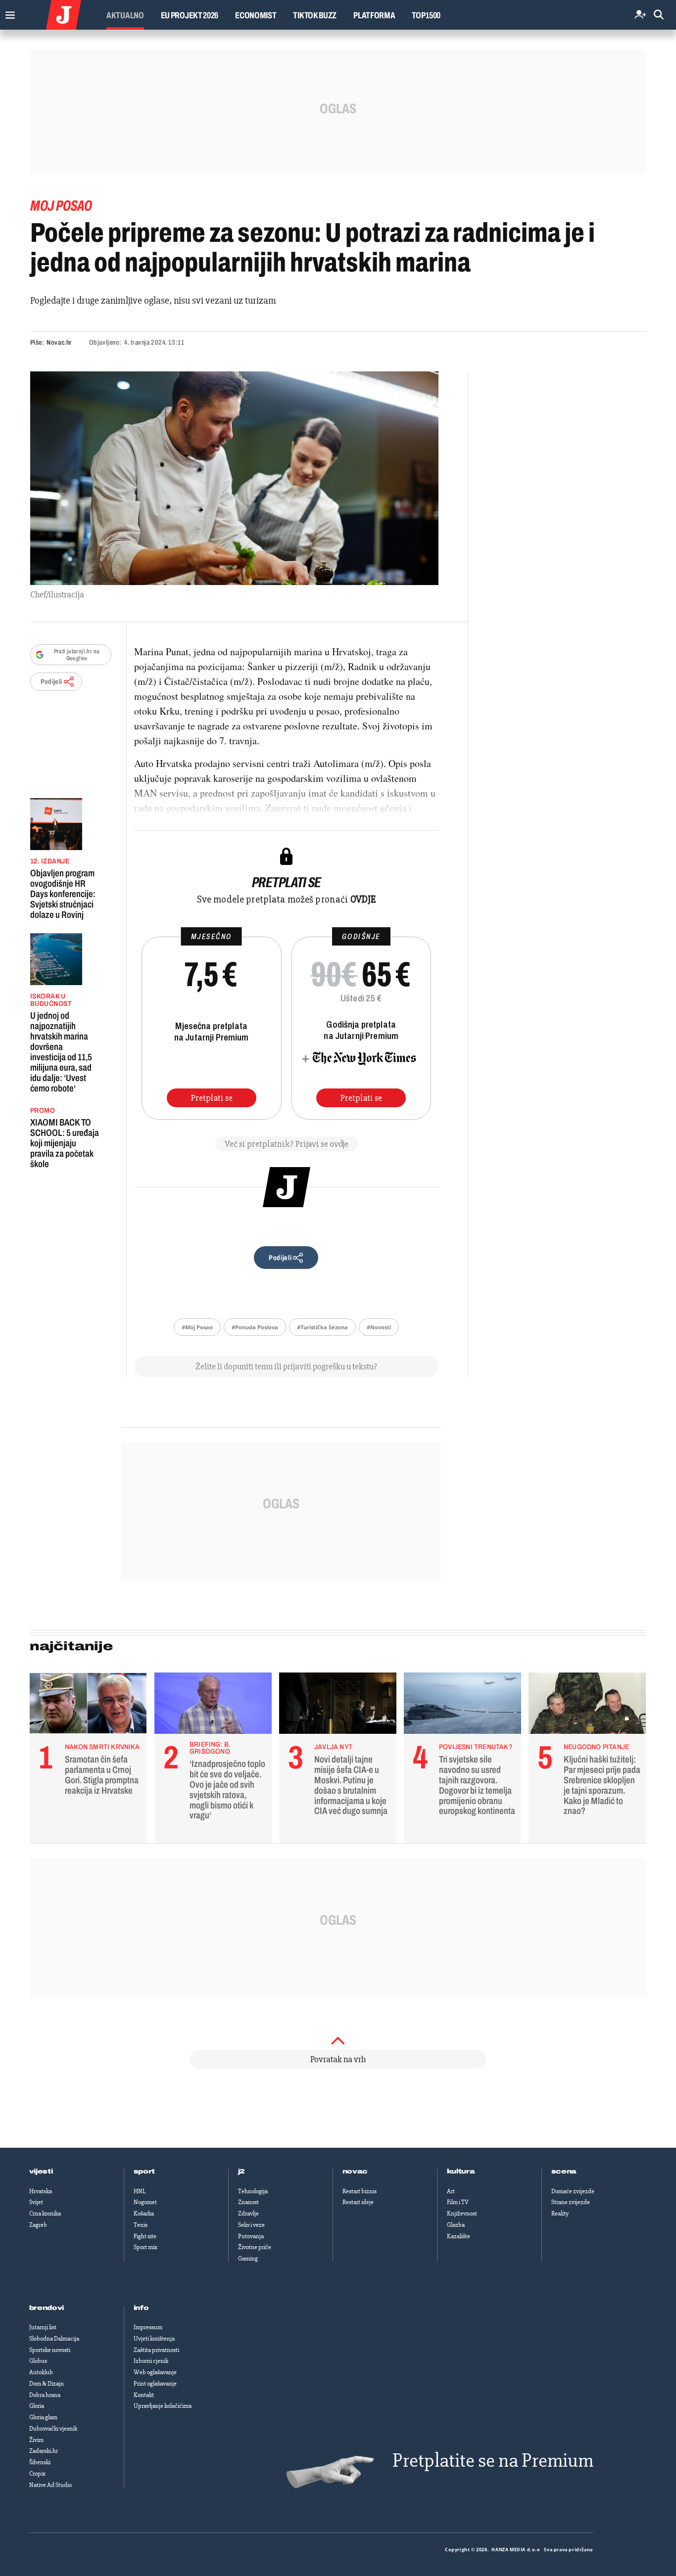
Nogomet (145, 2202)
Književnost (462, 2214)
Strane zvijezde (571, 2202)
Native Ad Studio (50, 2485)
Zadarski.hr (44, 2451)
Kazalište (459, 2236)
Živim (36, 2440)
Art (451, 2191)
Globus (38, 2361)
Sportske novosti (50, 2350)
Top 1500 (426, 15)
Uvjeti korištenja (154, 2339)
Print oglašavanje (155, 2384)
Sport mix (145, 2247)
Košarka (144, 2214)
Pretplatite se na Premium (493, 2461)
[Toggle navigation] (8, 13)
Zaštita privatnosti (156, 2350)
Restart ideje (358, 2202)
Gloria (37, 2406)
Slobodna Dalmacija (54, 2339)
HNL (140, 2191)
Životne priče (255, 2247)
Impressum (148, 2327)
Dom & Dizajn (47, 2384)
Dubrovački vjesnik (53, 2429)
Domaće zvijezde (573, 2191)
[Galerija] (234, 478)
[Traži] (659, 15)
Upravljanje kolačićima (163, 2406)
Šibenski (40, 2462)
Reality (560, 2214)
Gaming (248, 2259)
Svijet (36, 2202)
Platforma (374, 15)
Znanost (248, 2202)
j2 (241, 2171)
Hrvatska (41, 2191)
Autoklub (41, 2372)
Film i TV (458, 2202)
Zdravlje (248, 2214)
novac (355, 2171)
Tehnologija (253, 2191)
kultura (461, 2171)
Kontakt (144, 2395)
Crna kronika (45, 2214)
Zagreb (38, 2225)
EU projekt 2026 (190, 15)
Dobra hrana (45, 2395)
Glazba (456, 2225)
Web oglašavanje (155, 2372)
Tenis (141, 2225)
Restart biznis (360, 2191)
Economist (256, 15)
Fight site (145, 2236)
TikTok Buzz (315, 15)
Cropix (37, 2474)
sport (145, 2171)
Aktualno (125, 15)
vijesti (41, 2171)
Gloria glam (43, 2417)
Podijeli (51, 682)
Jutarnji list (43, 2327)
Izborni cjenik (151, 2361)
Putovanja (251, 2236)
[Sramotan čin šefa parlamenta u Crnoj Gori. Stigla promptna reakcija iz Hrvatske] (88, 1706)
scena (564, 2171)
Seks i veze (251, 2225)
